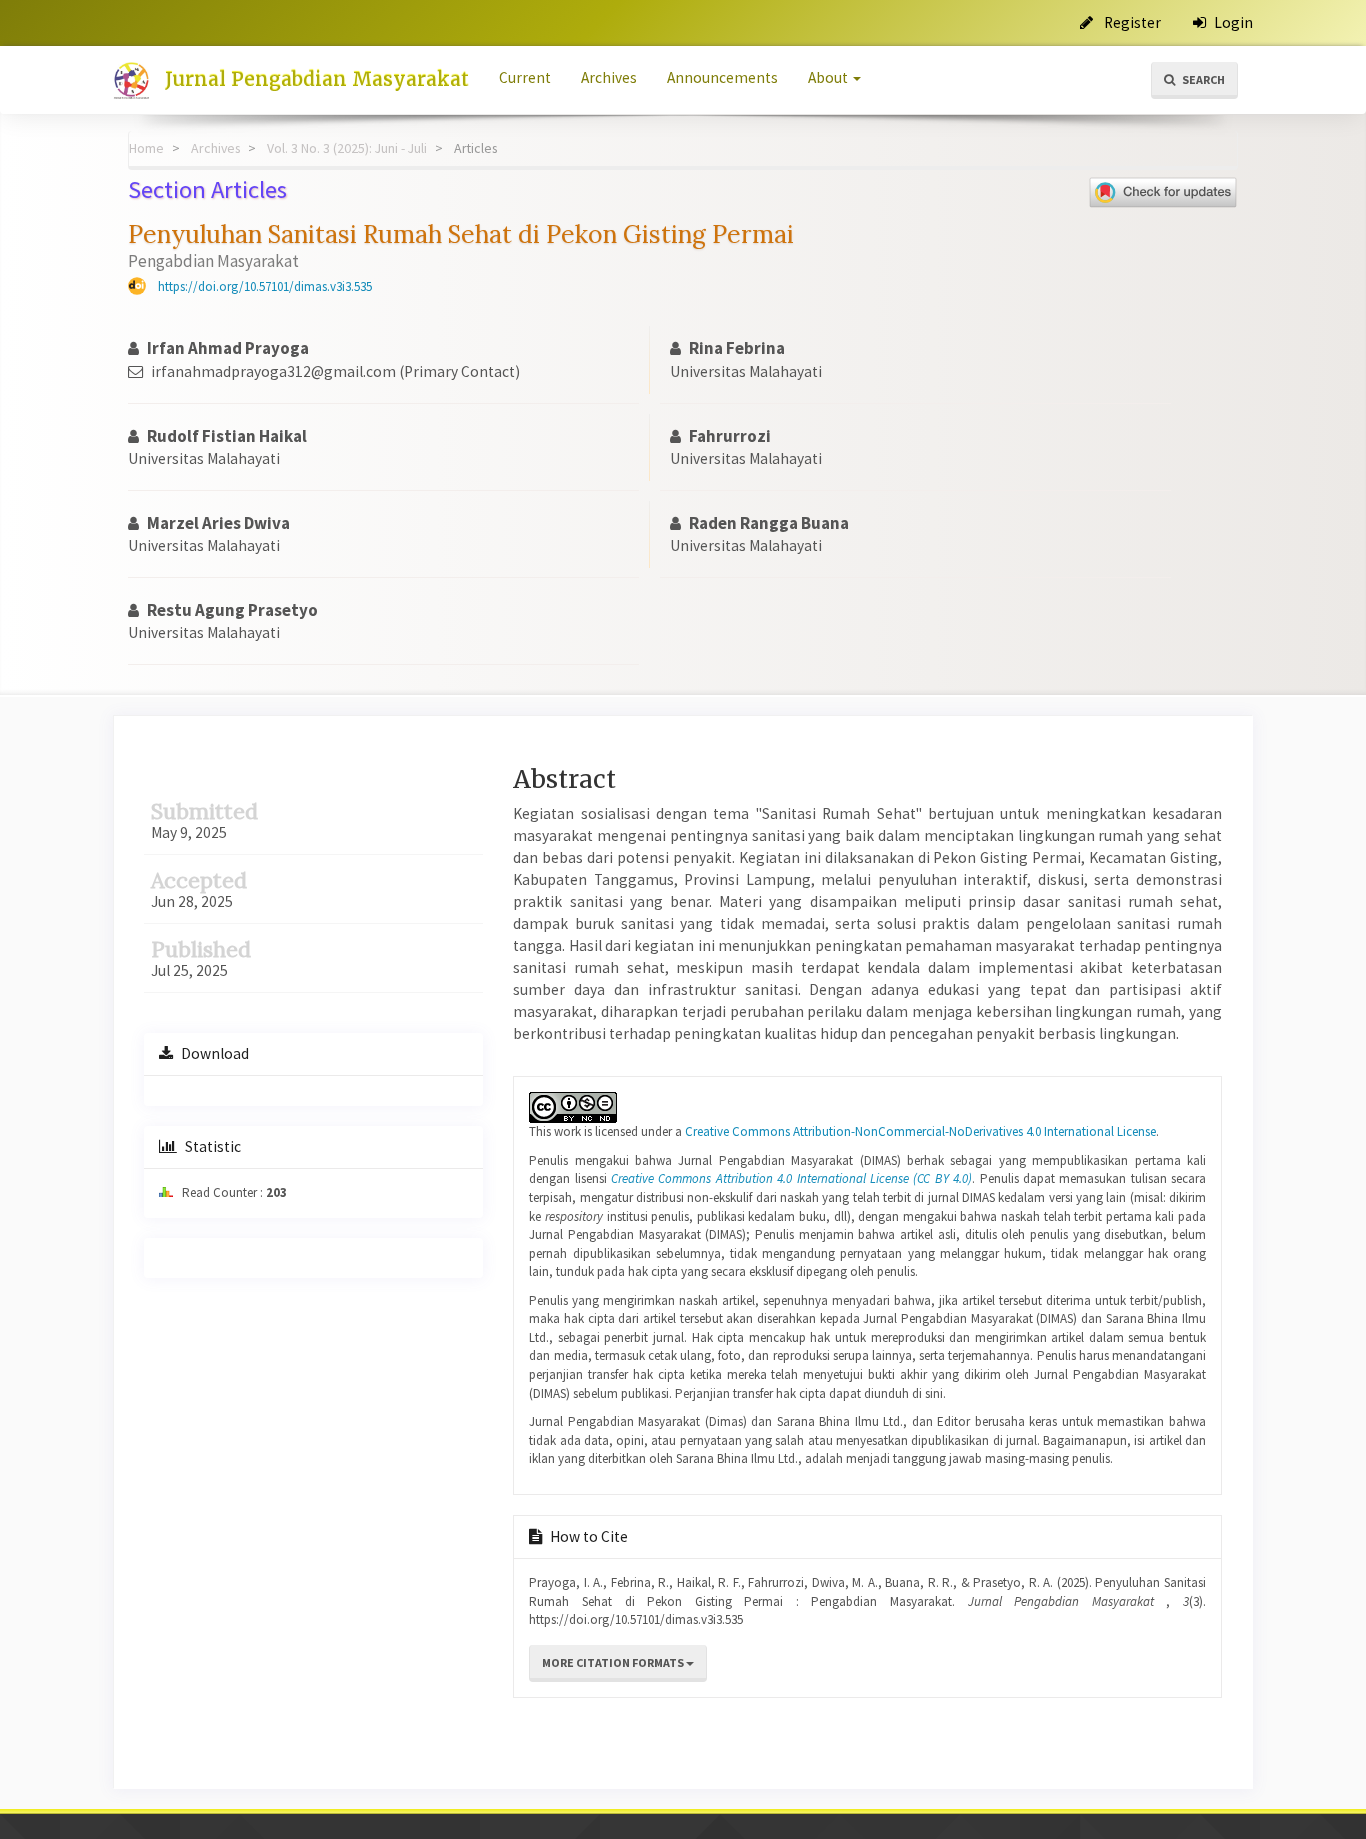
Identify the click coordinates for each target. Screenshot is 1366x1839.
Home (146, 148)
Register (1131, 22)
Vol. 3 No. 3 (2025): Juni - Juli (347, 148)
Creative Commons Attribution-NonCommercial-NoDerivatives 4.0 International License (920, 1131)
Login (1232, 22)
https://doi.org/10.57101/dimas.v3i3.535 (265, 286)
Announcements (722, 77)
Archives (609, 77)
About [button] (829, 77)
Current (525, 77)
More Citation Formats (614, 1662)
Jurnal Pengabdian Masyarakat (317, 79)
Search (1202, 79)
